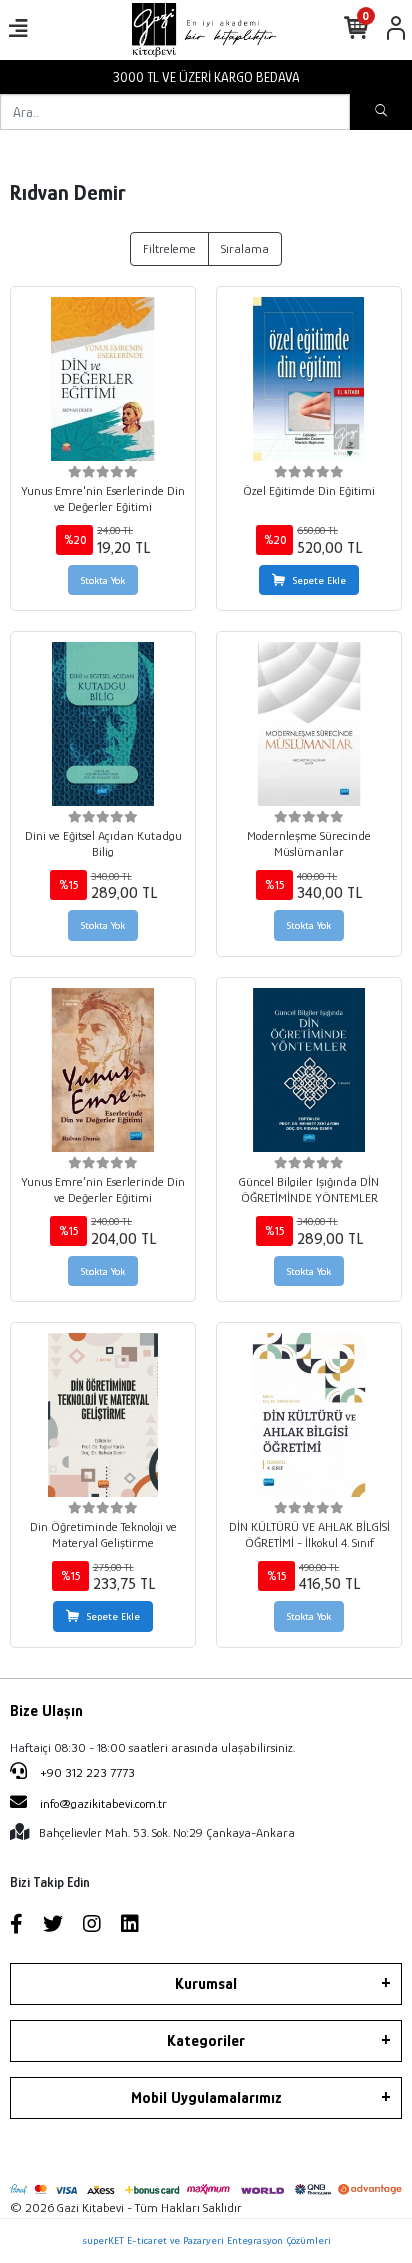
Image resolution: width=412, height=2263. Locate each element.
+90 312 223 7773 (86, 1772)
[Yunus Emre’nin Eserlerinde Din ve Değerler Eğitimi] (103, 1070)
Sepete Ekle (319, 580)
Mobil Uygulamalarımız (206, 2098)
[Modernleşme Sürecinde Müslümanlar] (309, 724)
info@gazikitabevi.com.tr (103, 1803)
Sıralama (245, 248)
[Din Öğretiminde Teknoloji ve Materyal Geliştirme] (103, 1415)
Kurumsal (206, 1984)
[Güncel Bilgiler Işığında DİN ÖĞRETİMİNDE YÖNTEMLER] (309, 1070)
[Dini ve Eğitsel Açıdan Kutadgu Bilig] (103, 724)
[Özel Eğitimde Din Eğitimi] (309, 379)
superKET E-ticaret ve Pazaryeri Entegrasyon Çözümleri (206, 2240)
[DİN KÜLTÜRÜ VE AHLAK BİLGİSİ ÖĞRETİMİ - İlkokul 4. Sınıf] (309, 1415)
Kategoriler (206, 2041)
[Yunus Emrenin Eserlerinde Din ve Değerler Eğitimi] (103, 379)
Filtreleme (169, 248)
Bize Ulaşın (46, 1711)
